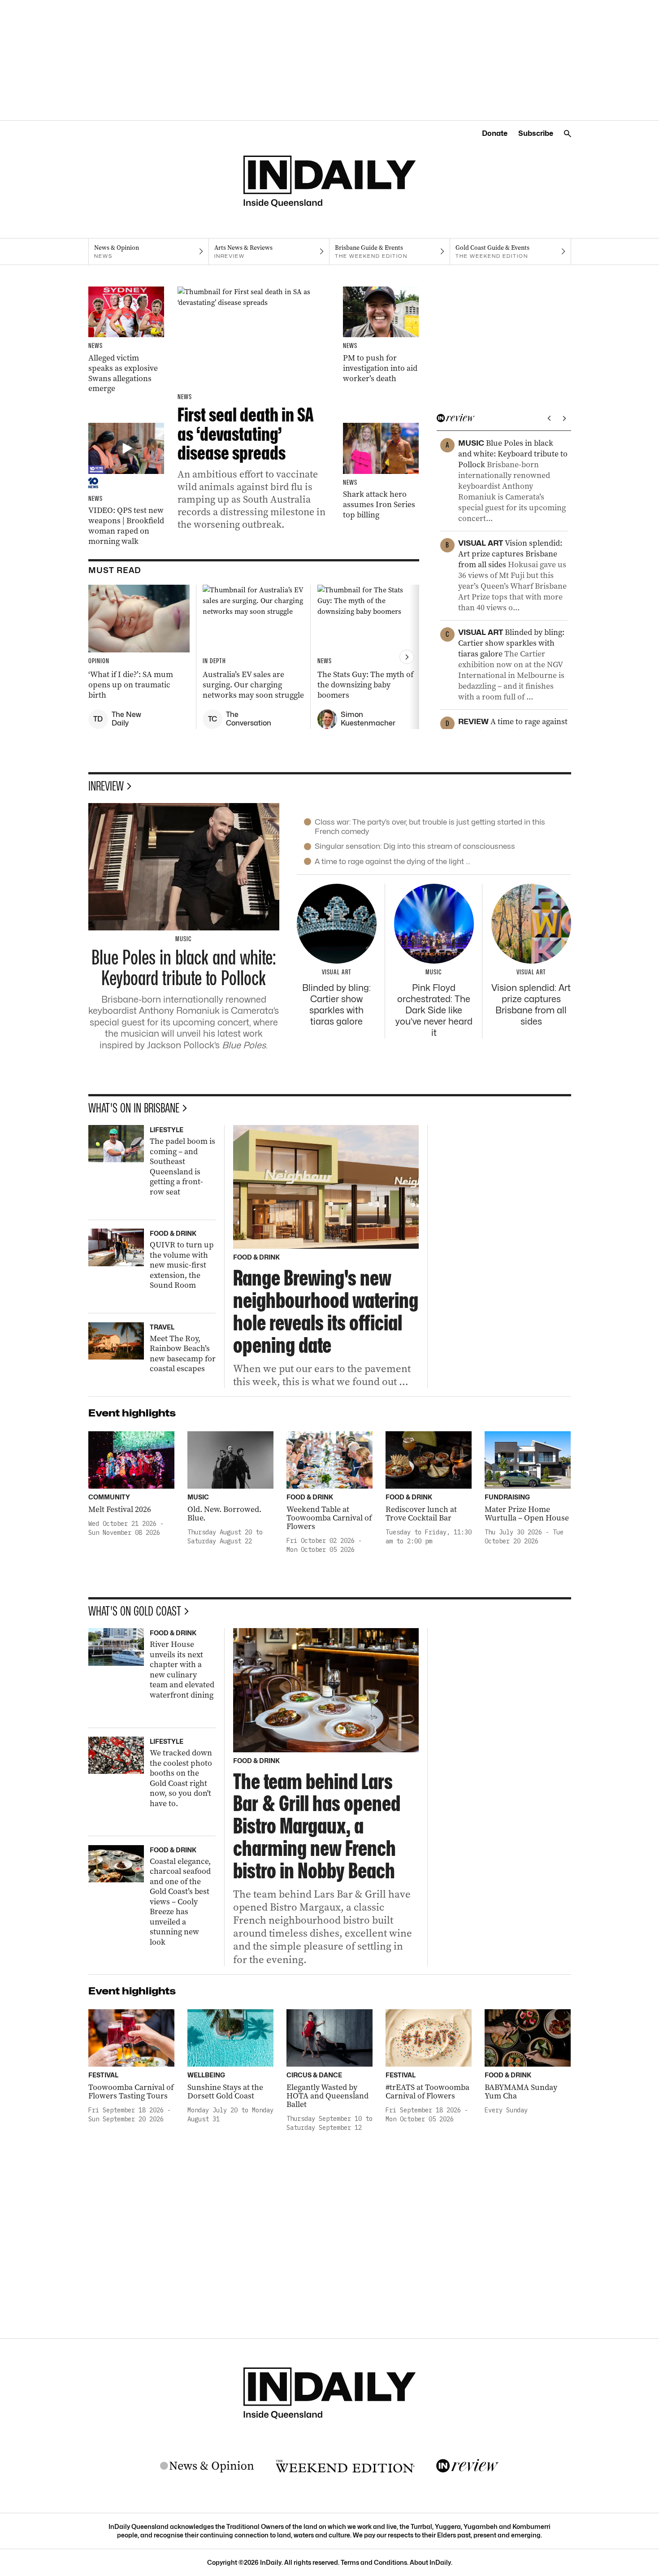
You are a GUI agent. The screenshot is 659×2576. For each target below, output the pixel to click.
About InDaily (430, 2562)
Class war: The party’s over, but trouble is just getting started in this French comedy (430, 827)
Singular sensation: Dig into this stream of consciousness (415, 846)
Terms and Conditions (374, 2562)
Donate (495, 133)
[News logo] (207, 2466)
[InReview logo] (468, 2466)
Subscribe (536, 133)
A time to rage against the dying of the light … (392, 861)
